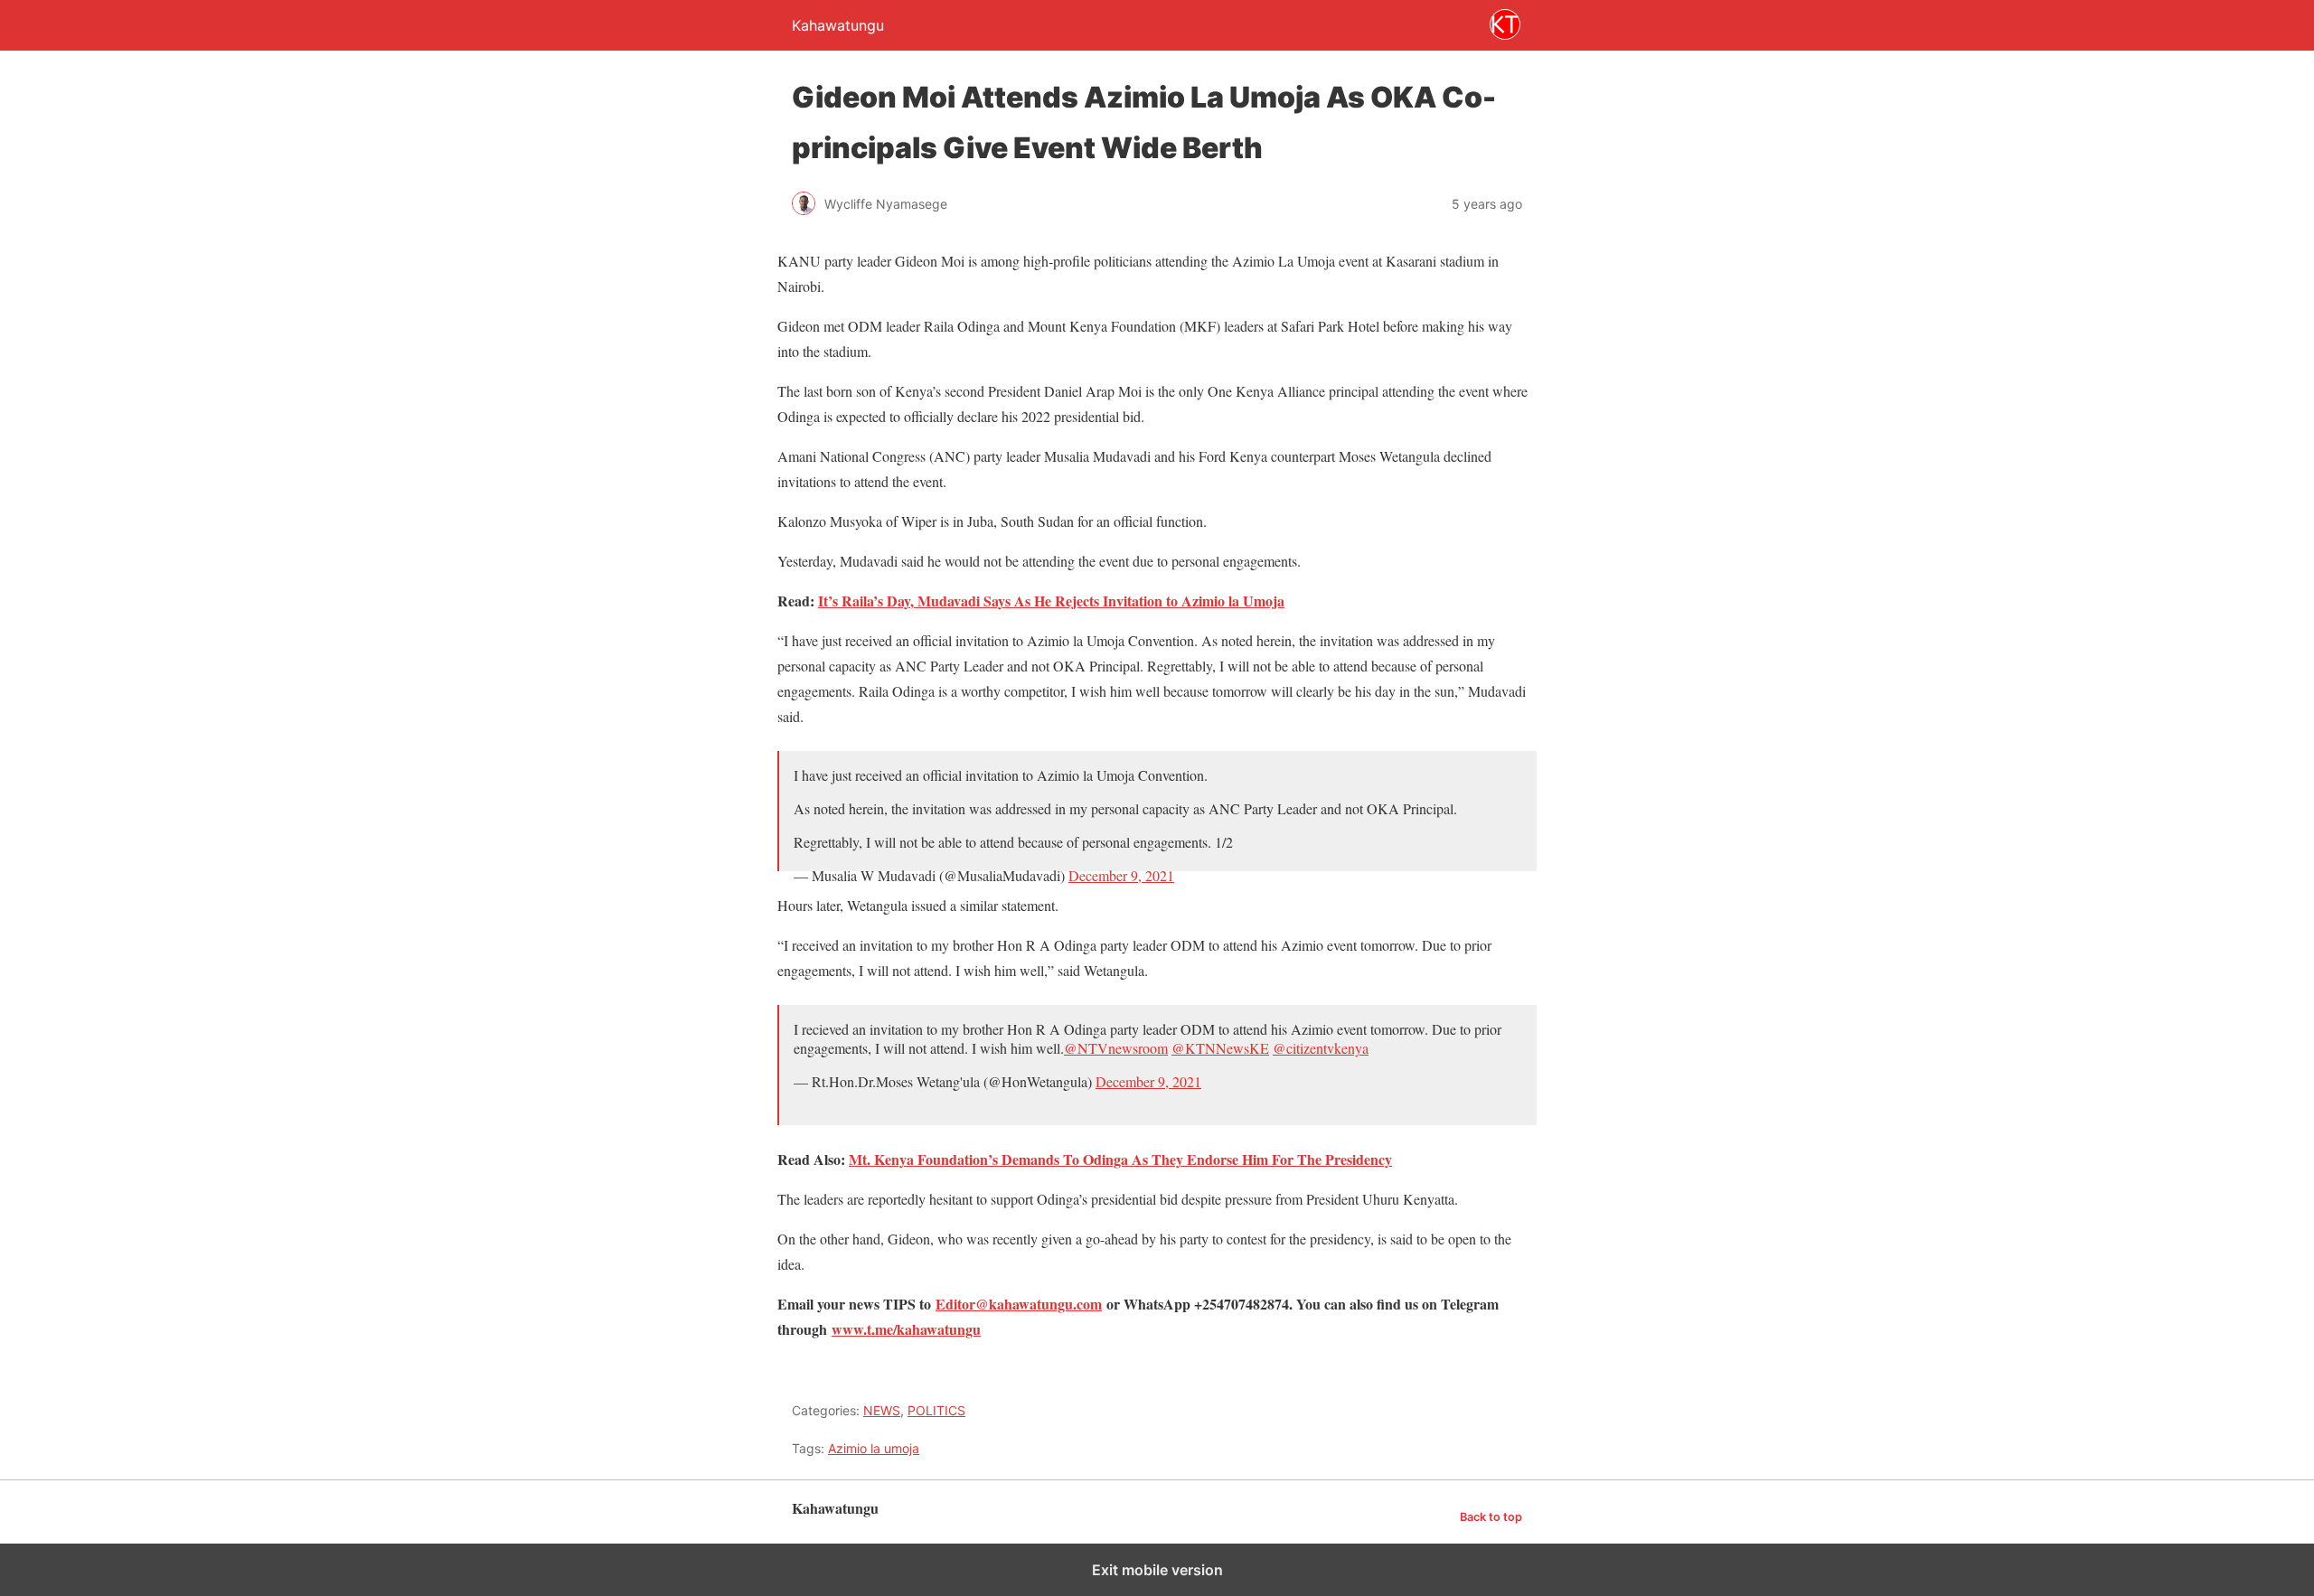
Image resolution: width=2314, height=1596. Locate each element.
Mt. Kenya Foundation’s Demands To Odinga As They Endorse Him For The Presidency (1120, 1159)
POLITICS (936, 1410)
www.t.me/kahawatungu (906, 1329)
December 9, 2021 (1121, 875)
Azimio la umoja (874, 1448)
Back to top (1491, 1517)
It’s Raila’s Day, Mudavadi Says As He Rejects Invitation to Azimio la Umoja (1051, 601)
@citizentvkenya (1321, 1048)
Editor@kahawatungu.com (1019, 1304)
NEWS (882, 1410)
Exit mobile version (1157, 1570)
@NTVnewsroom (1116, 1048)
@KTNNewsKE (1220, 1048)
